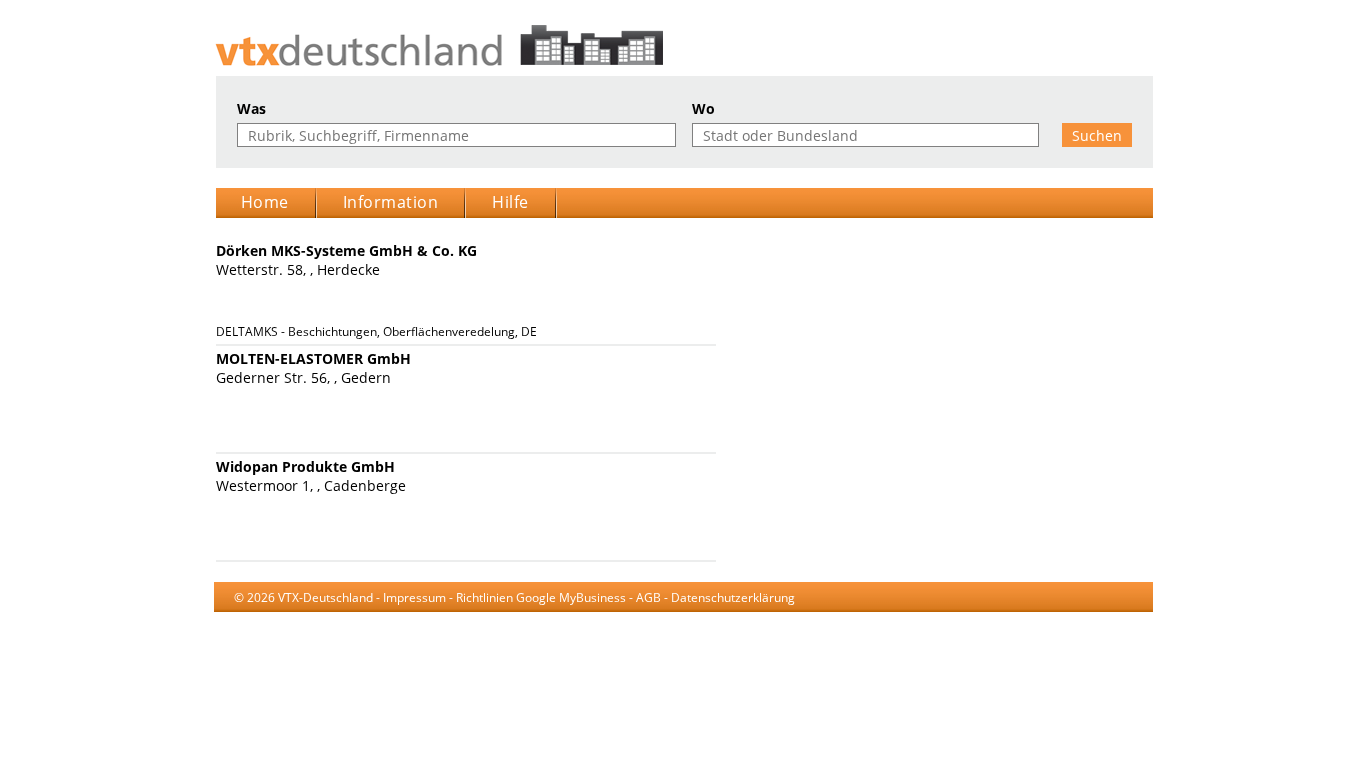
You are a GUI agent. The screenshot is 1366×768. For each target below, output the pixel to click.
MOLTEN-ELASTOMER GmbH (313, 358)
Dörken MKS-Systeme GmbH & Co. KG (346, 250)
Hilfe (510, 202)
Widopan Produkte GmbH (305, 466)
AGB (648, 597)
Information (391, 202)
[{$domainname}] (683, 45)
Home (265, 202)
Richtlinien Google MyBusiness (541, 597)
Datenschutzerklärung (733, 597)
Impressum (414, 597)
